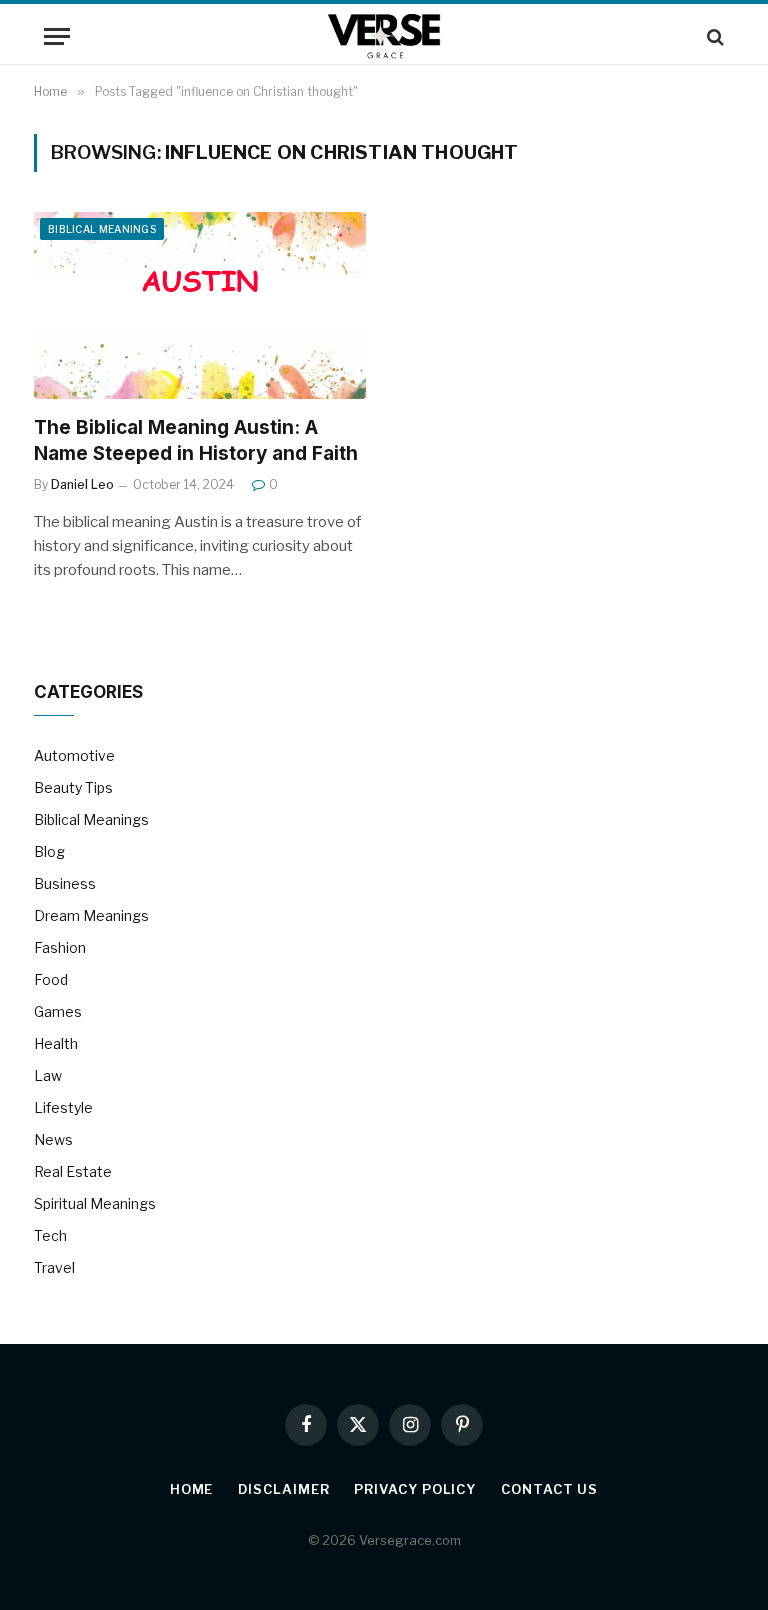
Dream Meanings (91, 915)
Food (51, 979)
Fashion (60, 947)
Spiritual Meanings (95, 1203)
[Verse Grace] (384, 36)
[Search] (713, 36)
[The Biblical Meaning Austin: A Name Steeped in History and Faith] (200, 305)
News (53, 1139)
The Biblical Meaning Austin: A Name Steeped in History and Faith (196, 440)
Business (65, 883)
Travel (54, 1267)
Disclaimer (283, 1489)
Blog (49, 851)
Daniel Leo (82, 484)
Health (56, 1043)
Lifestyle (63, 1107)
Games (58, 1011)
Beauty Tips (73, 787)
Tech (50, 1235)
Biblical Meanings (102, 229)
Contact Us (549, 1489)
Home (192, 1489)
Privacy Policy (415, 1489)
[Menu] (57, 36)
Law (48, 1075)
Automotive (74, 755)
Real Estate (73, 1171)
